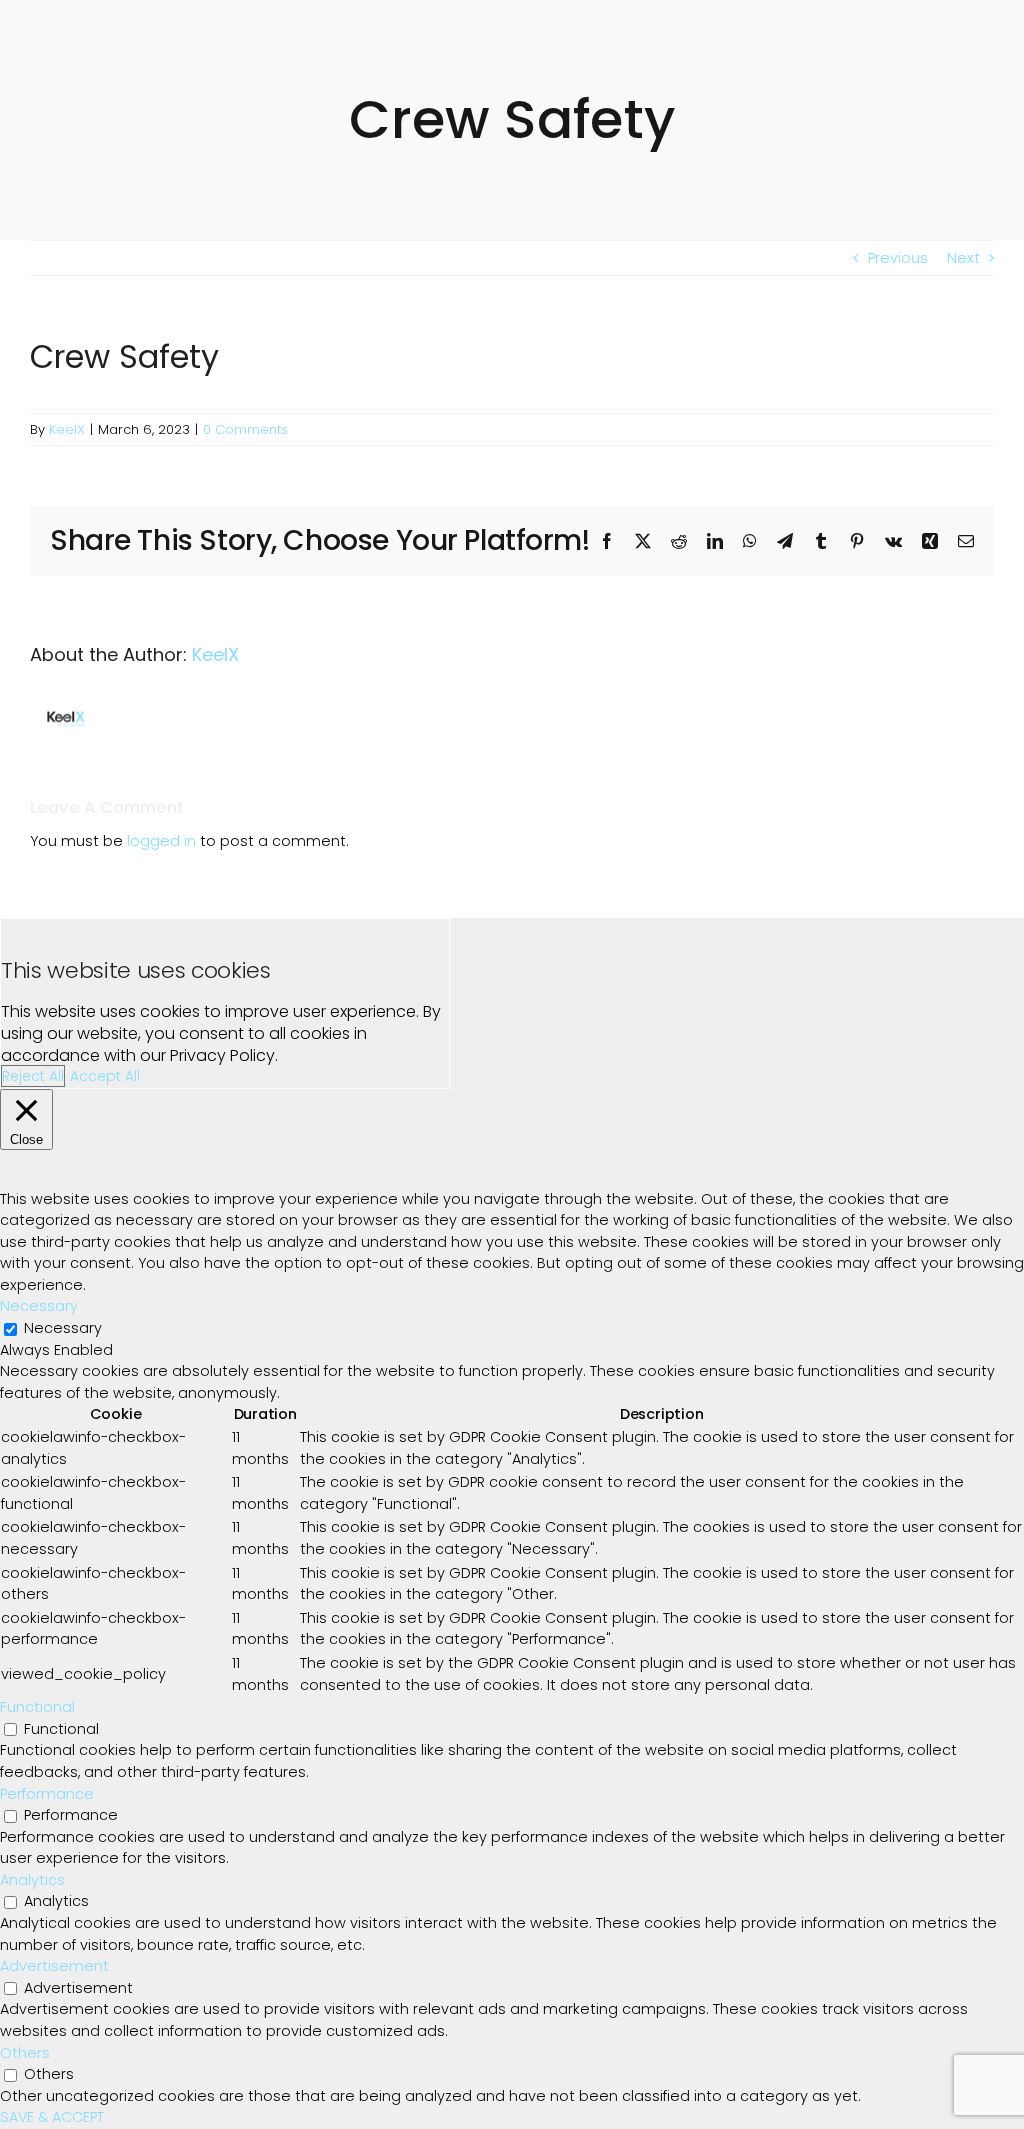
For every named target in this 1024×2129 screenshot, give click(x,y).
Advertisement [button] (54, 1966)
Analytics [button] (32, 1880)
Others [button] (25, 2053)
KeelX (67, 429)
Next (963, 258)
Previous (898, 258)
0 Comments (245, 429)
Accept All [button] (105, 1076)
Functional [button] (37, 1707)
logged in (161, 841)
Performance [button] (47, 1794)
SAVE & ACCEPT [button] (52, 2117)
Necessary (63, 1328)
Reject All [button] (33, 1076)
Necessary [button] (39, 1306)
